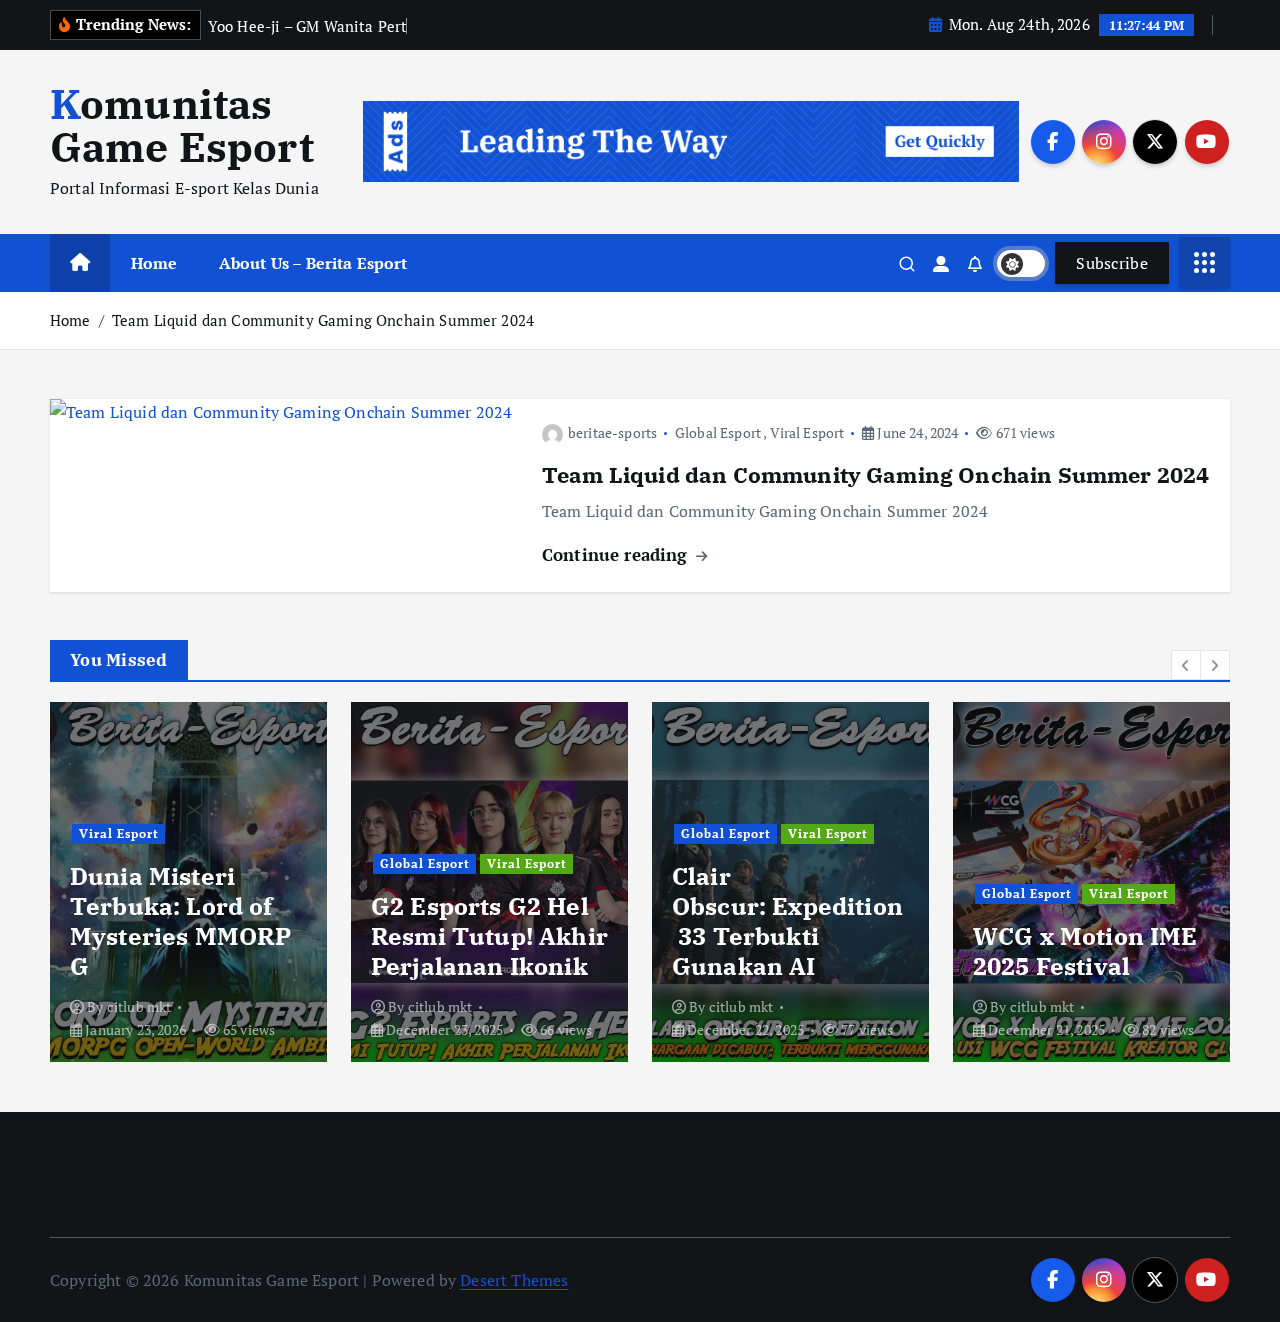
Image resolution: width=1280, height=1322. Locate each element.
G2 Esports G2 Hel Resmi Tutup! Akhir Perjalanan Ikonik (489, 936)
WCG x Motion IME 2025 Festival (1085, 951)
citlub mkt (139, 1006)
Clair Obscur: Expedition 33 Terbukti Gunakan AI (787, 921)
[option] (188, 882)
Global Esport (718, 432)
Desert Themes (514, 1280)
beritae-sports (612, 432)
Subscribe (1112, 263)
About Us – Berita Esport (313, 263)
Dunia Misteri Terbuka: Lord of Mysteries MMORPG (180, 921)
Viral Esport (807, 432)
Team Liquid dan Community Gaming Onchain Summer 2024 (323, 320)
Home (154, 263)
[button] (1186, 665)
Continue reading (617, 554)
